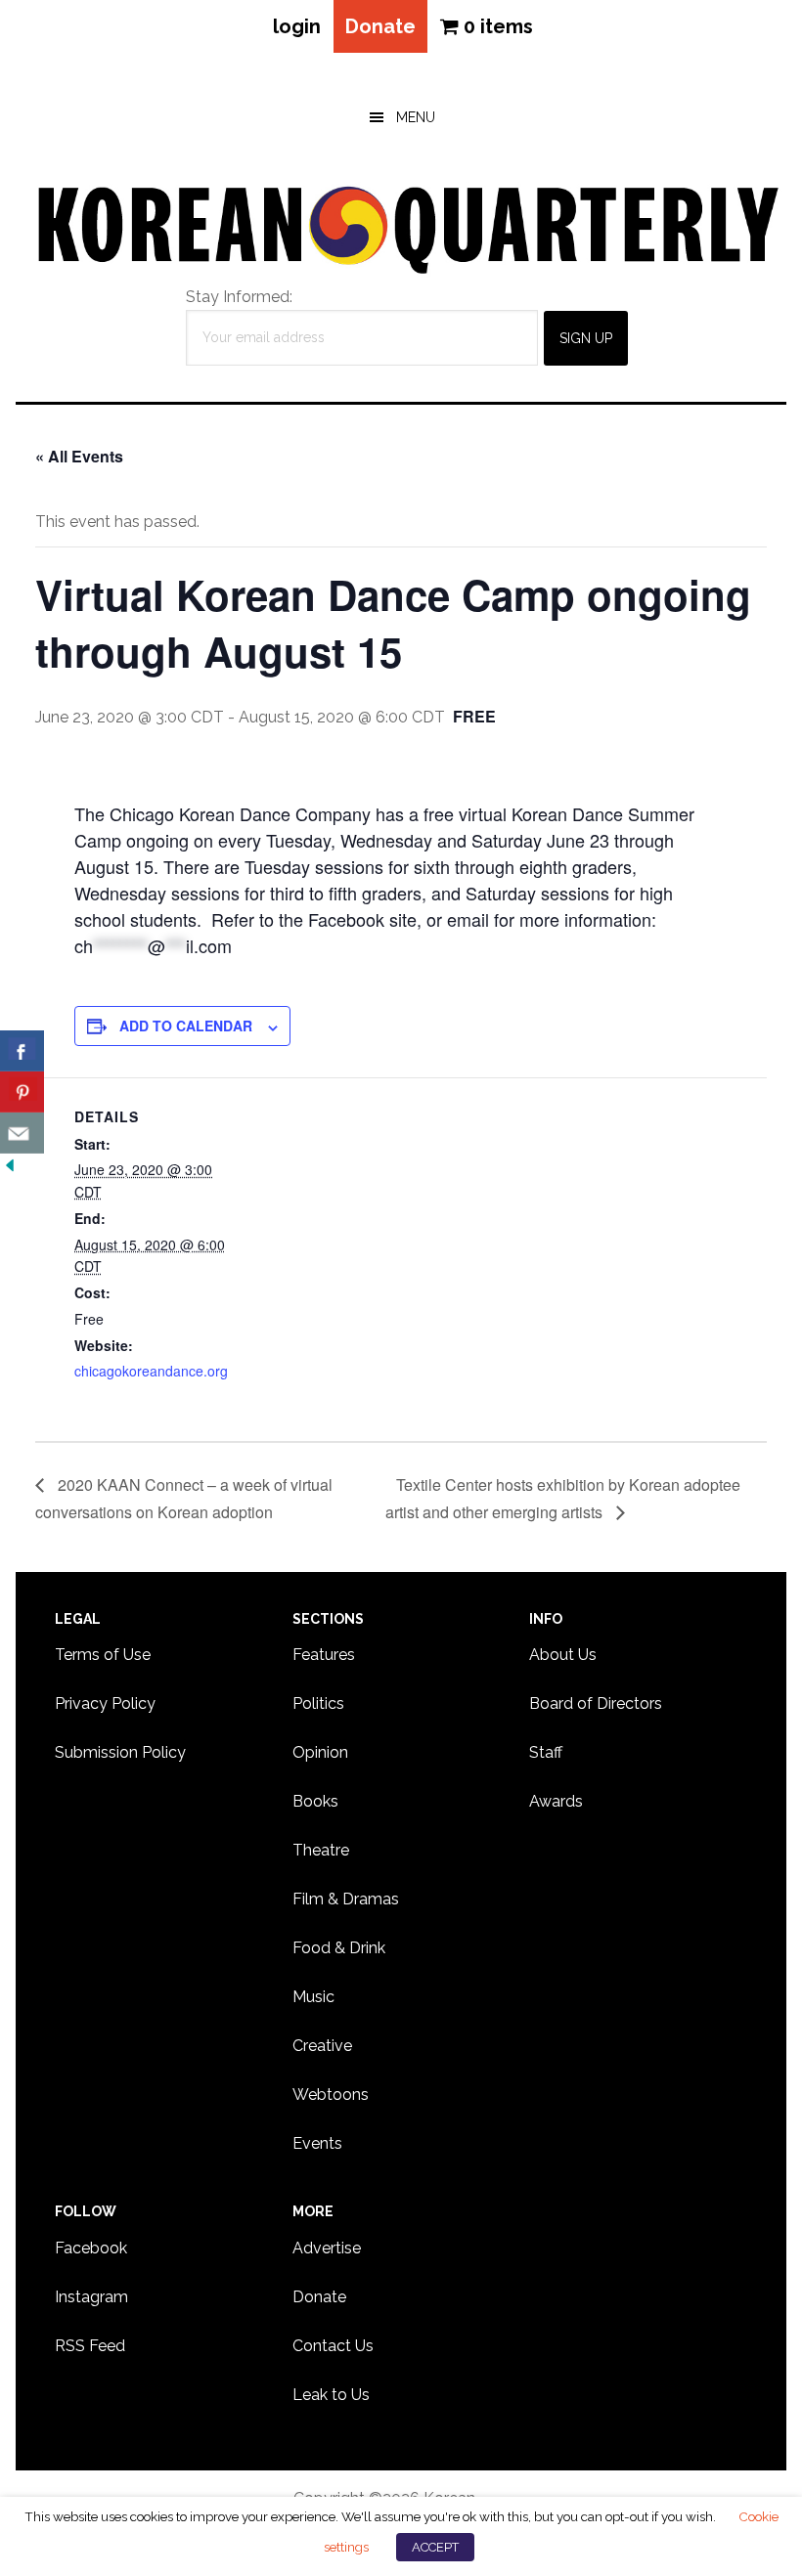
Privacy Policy (105, 1703)
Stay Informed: (239, 297)
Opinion (320, 1752)
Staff (546, 1752)
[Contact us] (22, 1133)
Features (324, 1655)
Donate (380, 26)
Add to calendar (186, 1026)
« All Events (79, 456)
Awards (556, 1801)
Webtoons (331, 2095)
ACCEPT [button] (435, 2547)
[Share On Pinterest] (22, 1092)
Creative (322, 2046)
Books (315, 1801)
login (297, 26)
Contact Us (333, 2346)
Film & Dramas (346, 1899)
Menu (416, 117)
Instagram (91, 2297)
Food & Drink (339, 1948)
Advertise (327, 2248)
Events (317, 2143)
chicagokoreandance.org (151, 1371)
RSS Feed (90, 2346)
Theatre (321, 1850)
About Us (563, 1655)
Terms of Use (103, 1655)
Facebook (91, 2248)
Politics (318, 1703)
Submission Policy (120, 1752)
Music (313, 1997)
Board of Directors (596, 1703)
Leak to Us (331, 2395)
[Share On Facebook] (22, 1051)
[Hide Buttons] (10, 1166)
